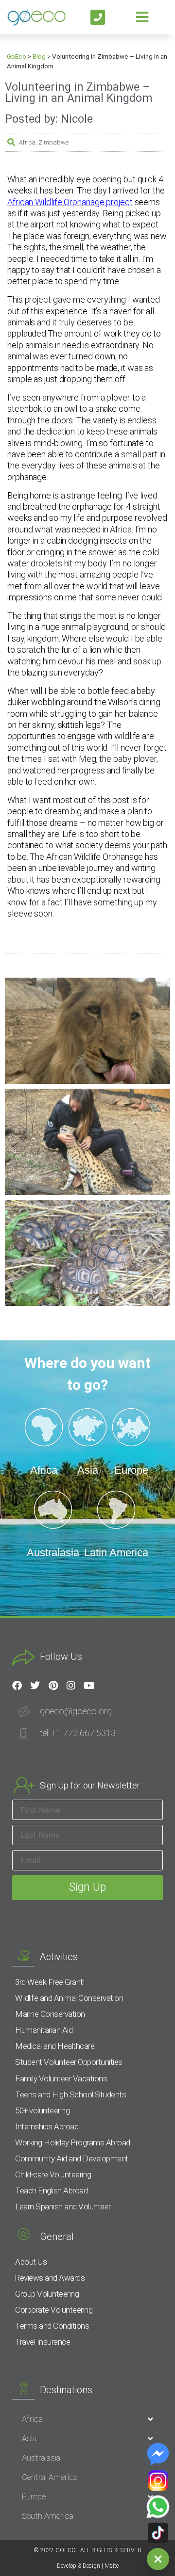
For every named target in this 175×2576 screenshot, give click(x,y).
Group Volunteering (47, 2294)
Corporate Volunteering (54, 2310)
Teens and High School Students (70, 2094)
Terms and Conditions (52, 2326)
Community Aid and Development (72, 2158)
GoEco (17, 56)
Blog (39, 56)
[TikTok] (158, 2533)
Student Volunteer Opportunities (69, 2062)
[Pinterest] (53, 1686)
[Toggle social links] (158, 2559)
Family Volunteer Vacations (61, 2078)
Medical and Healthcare (55, 2046)
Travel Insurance (43, 2342)
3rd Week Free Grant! (50, 1982)
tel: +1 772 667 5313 (78, 1733)
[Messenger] (158, 2454)
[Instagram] (71, 1686)
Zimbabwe (53, 142)
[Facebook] (17, 1686)
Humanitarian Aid (44, 2030)
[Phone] (98, 17)
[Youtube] (89, 1686)
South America (48, 2516)
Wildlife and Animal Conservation (69, 1998)
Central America (50, 2477)
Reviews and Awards (50, 2278)
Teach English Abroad (51, 2190)
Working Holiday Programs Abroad (73, 2142)
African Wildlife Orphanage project (70, 202)
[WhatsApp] (158, 2507)
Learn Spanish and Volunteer (63, 2206)
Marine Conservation (50, 2014)
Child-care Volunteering (53, 2174)
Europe (34, 2496)
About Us (31, 2262)
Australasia (41, 2458)
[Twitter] (35, 1686)
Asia (29, 2438)
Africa (27, 142)
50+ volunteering (42, 2110)
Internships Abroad (47, 2126)
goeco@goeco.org (76, 1711)
